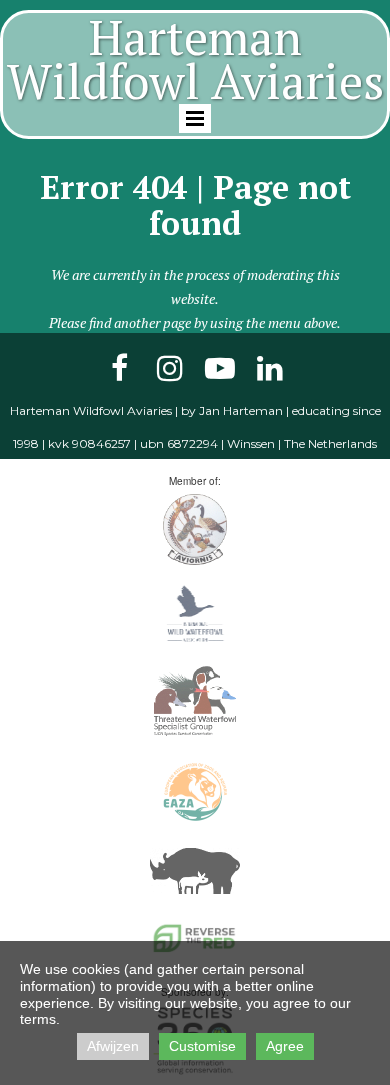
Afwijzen (113, 1046)
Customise (202, 1046)
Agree (285, 1046)
